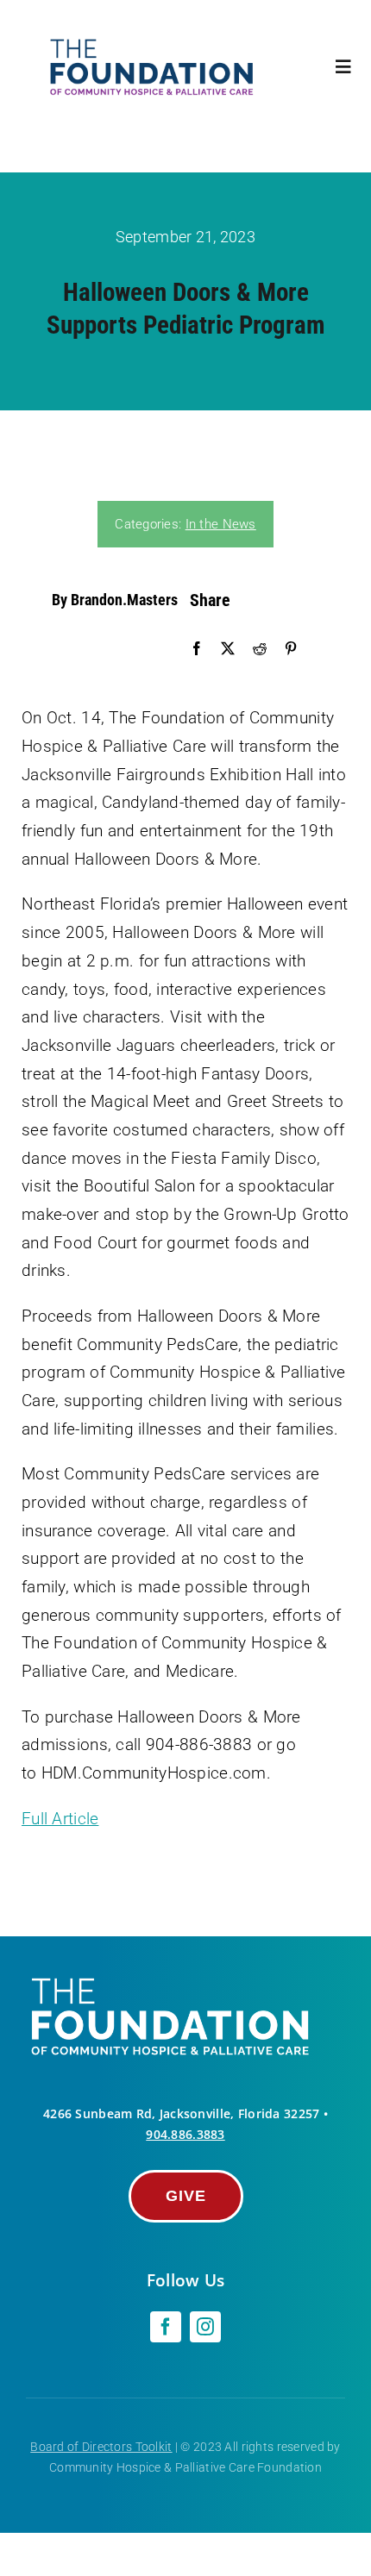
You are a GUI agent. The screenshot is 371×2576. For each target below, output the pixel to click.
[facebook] (166, 2327)
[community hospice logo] (154, 42)
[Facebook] (197, 649)
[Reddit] (260, 649)
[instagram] (205, 2327)
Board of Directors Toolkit (101, 2447)
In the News (221, 524)
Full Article (60, 1819)
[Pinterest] (291, 649)
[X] (228, 649)
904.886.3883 (185, 2134)
